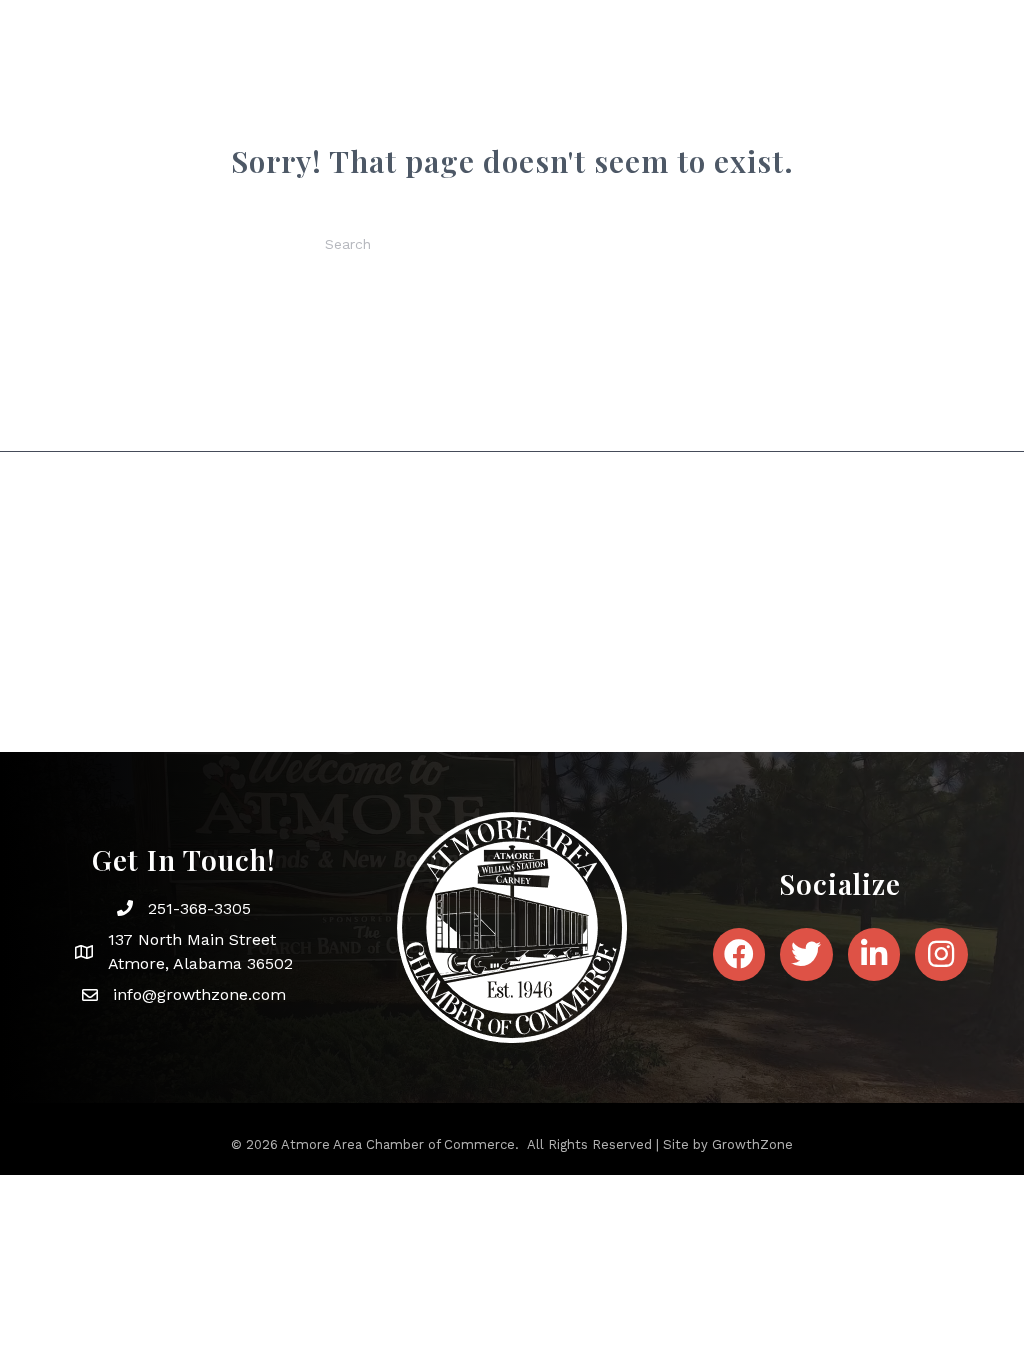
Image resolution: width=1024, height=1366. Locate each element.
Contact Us (927, 64)
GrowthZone (752, 1144)
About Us (360, 64)
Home (272, 64)
